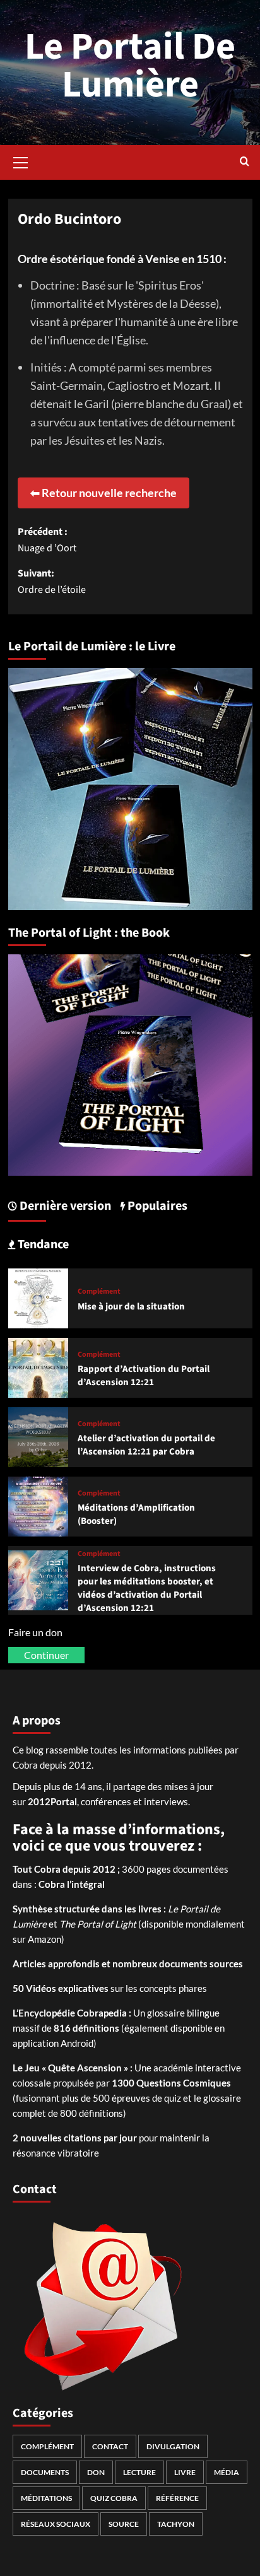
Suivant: (52, 582)
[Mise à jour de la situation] (38, 1297)
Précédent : (47, 540)
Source (124, 2524)
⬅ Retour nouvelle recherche (103, 493)
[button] (21, 161)
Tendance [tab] (42, 1244)
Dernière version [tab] (64, 1206)
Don (96, 2472)
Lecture (139, 2472)
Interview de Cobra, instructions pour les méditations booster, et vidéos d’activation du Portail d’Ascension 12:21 (147, 1588)
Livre (185, 2472)
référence (177, 2498)
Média (227, 2472)
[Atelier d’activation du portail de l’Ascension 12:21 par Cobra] (38, 1435)
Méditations (46, 2498)
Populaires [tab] (156, 1206)
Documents (45, 2472)
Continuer (46, 1655)
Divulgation (173, 2446)
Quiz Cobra (114, 2498)
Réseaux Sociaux (56, 2524)
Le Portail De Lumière (130, 66)
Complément (99, 1292)
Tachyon (176, 2524)
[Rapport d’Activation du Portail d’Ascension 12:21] (38, 1366)
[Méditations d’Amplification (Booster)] (38, 1505)
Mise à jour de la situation (131, 1307)
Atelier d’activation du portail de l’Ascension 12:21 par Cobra (146, 1445)
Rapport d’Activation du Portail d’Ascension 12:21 (144, 1376)
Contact (110, 2446)
